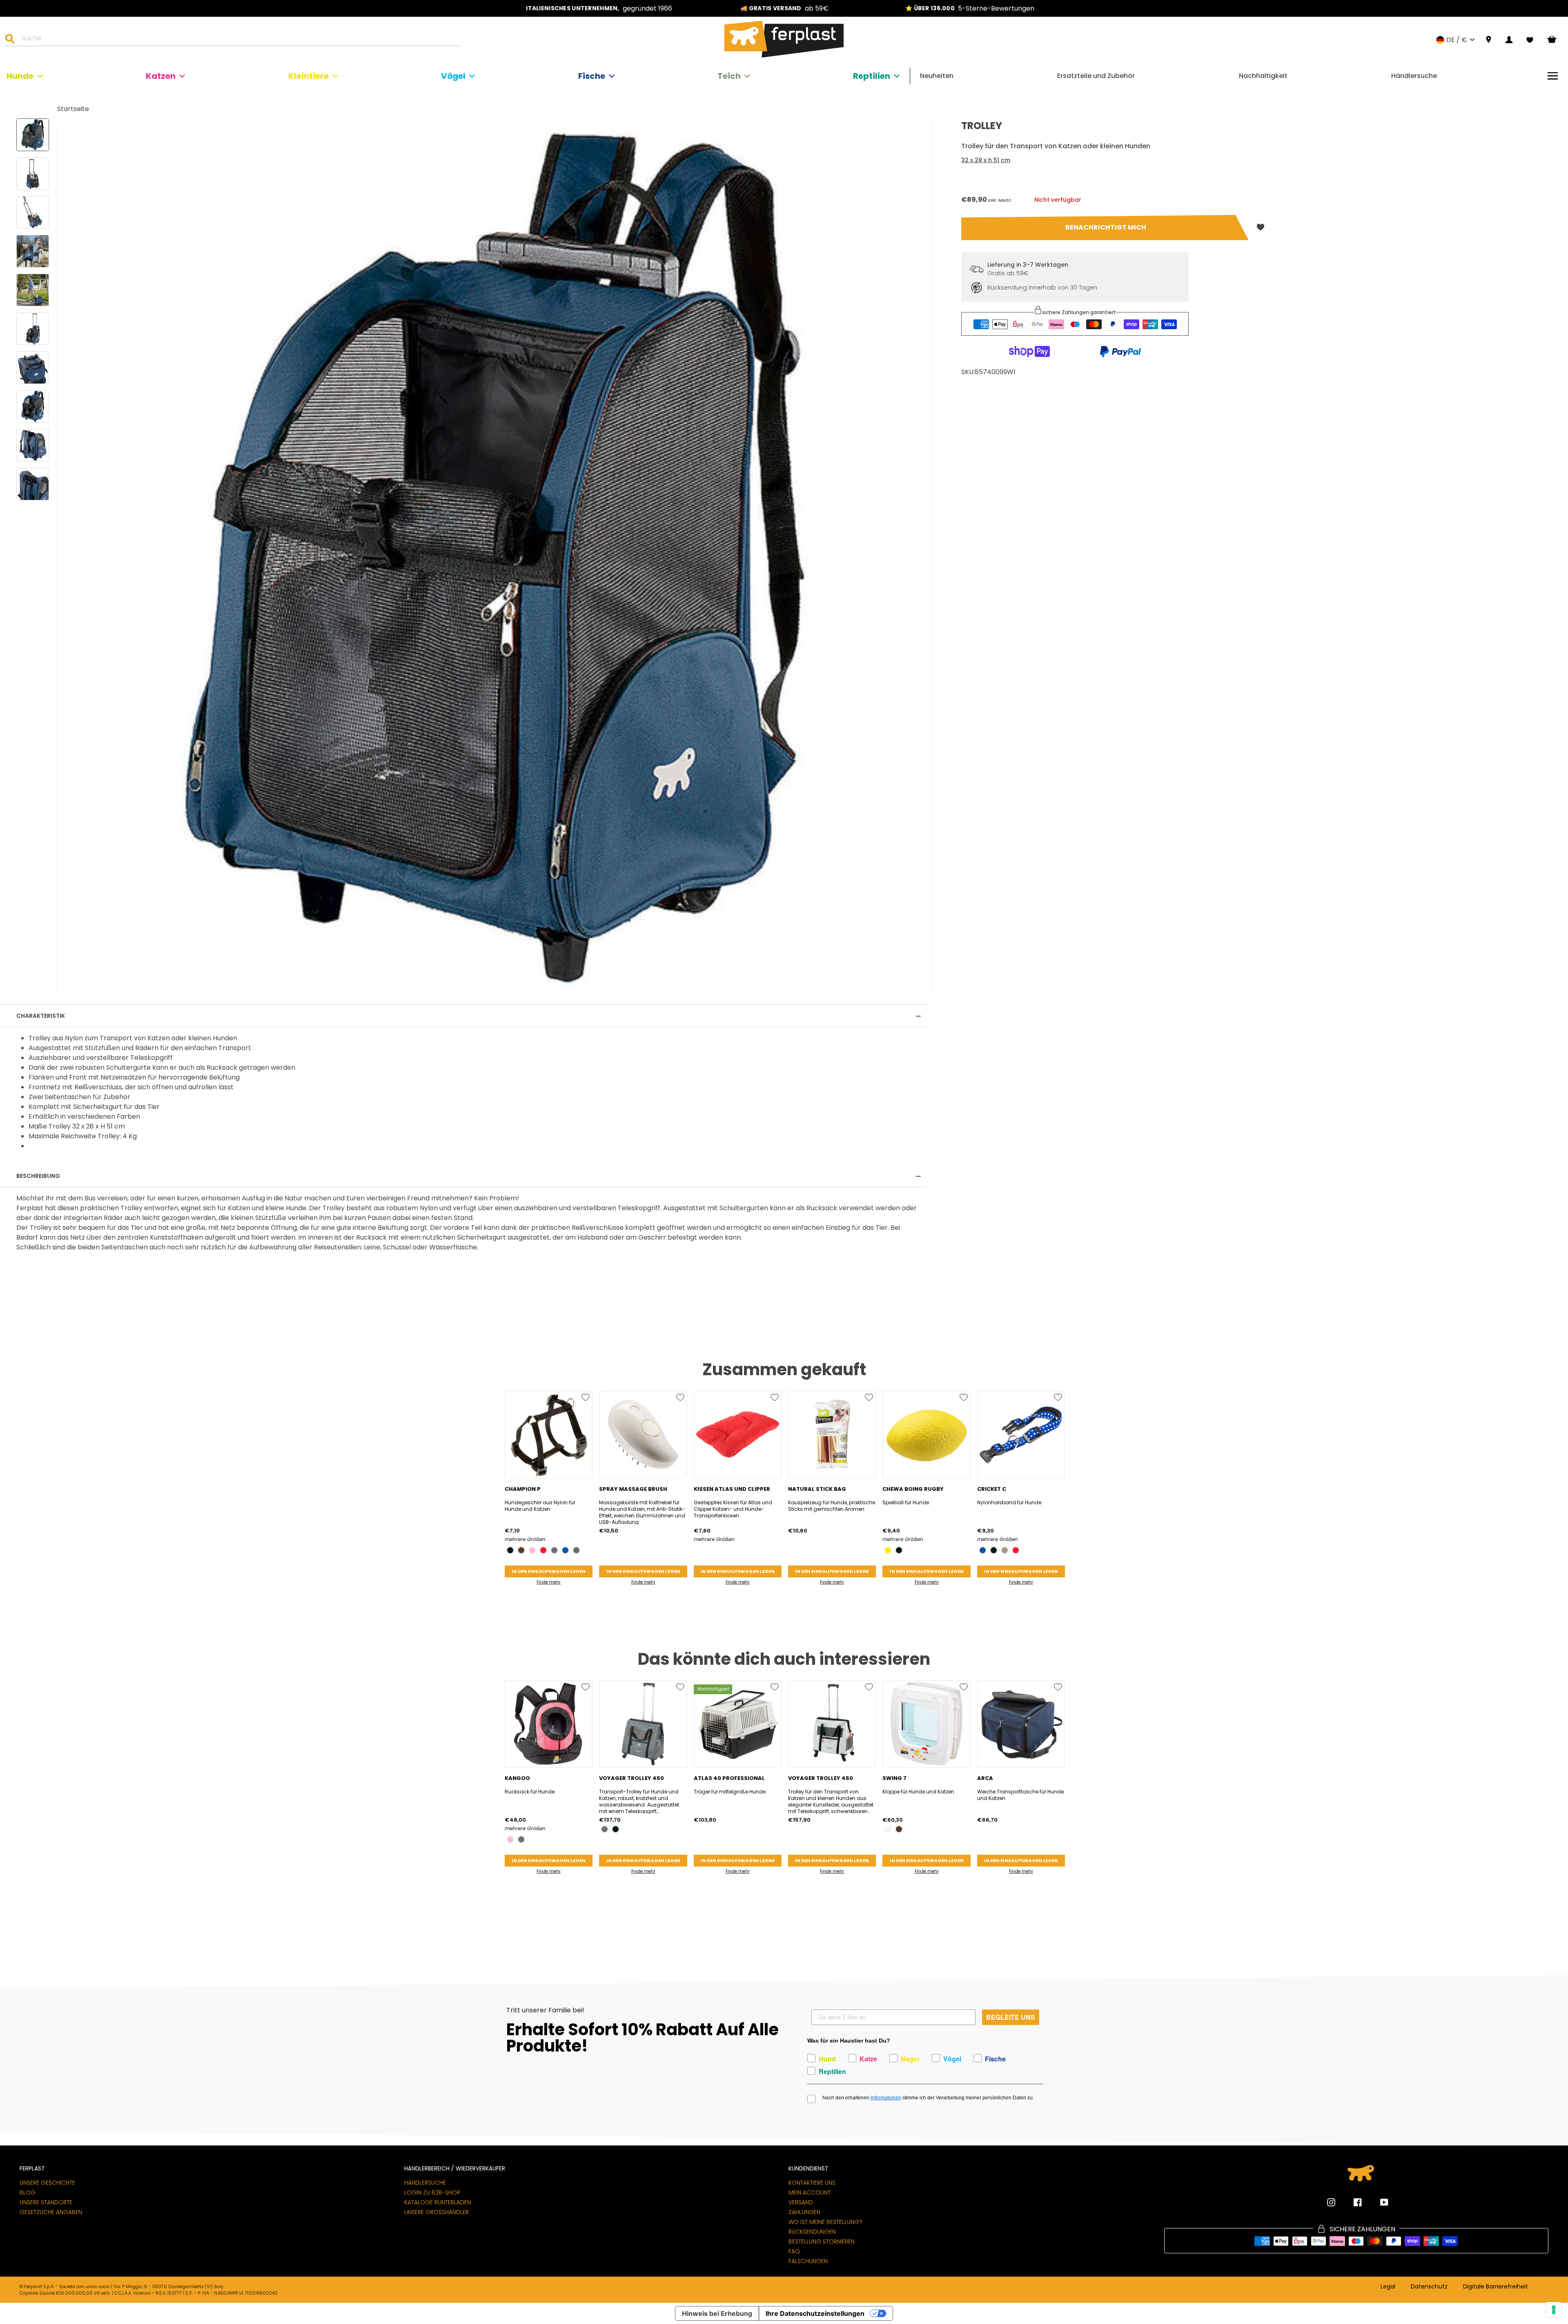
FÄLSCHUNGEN (808, 2261)
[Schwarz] (510, 1550)
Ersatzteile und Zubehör (1096, 76)
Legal (1388, 2287)
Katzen (161, 76)
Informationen (886, 2098)
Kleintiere (308, 76)
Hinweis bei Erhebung (717, 2313)
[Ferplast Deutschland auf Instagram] (1331, 2202)
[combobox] (238, 40)
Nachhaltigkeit (1263, 76)
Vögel (453, 76)
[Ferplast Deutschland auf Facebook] (1352, 2202)
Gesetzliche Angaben (51, 2212)
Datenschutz (1429, 2287)
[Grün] (576, 1550)
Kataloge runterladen (438, 2202)
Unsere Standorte (46, 2202)
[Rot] (543, 1550)
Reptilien (872, 76)
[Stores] (1489, 40)
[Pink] (532, 1550)
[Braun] (521, 1550)
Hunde (20, 76)
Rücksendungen (812, 2232)
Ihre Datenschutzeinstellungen (815, 2313)
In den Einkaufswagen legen (549, 1571)
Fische (592, 76)
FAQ (794, 2251)
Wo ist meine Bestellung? (825, 2222)
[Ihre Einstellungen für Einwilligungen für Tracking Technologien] (1554, 2310)
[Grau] (554, 1550)
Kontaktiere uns (812, 2183)
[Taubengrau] (1005, 1550)
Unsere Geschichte (47, 2183)
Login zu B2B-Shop (432, 2192)
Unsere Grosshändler (437, 2212)
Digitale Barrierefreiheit (1496, 2287)
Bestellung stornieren (822, 2241)
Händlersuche (1414, 76)
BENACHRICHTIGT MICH (1106, 227)
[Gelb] (888, 1550)
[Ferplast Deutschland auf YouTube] (1378, 2202)
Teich (729, 76)
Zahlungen (804, 2212)
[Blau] (565, 1550)
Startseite (73, 109)
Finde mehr (549, 1582)
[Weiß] (888, 1829)
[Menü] (1553, 76)
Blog (28, 2192)
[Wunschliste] (1530, 40)
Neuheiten (937, 76)
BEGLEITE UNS (1011, 2017)
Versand (801, 2202)
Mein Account (810, 2192)
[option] (599, 8)
